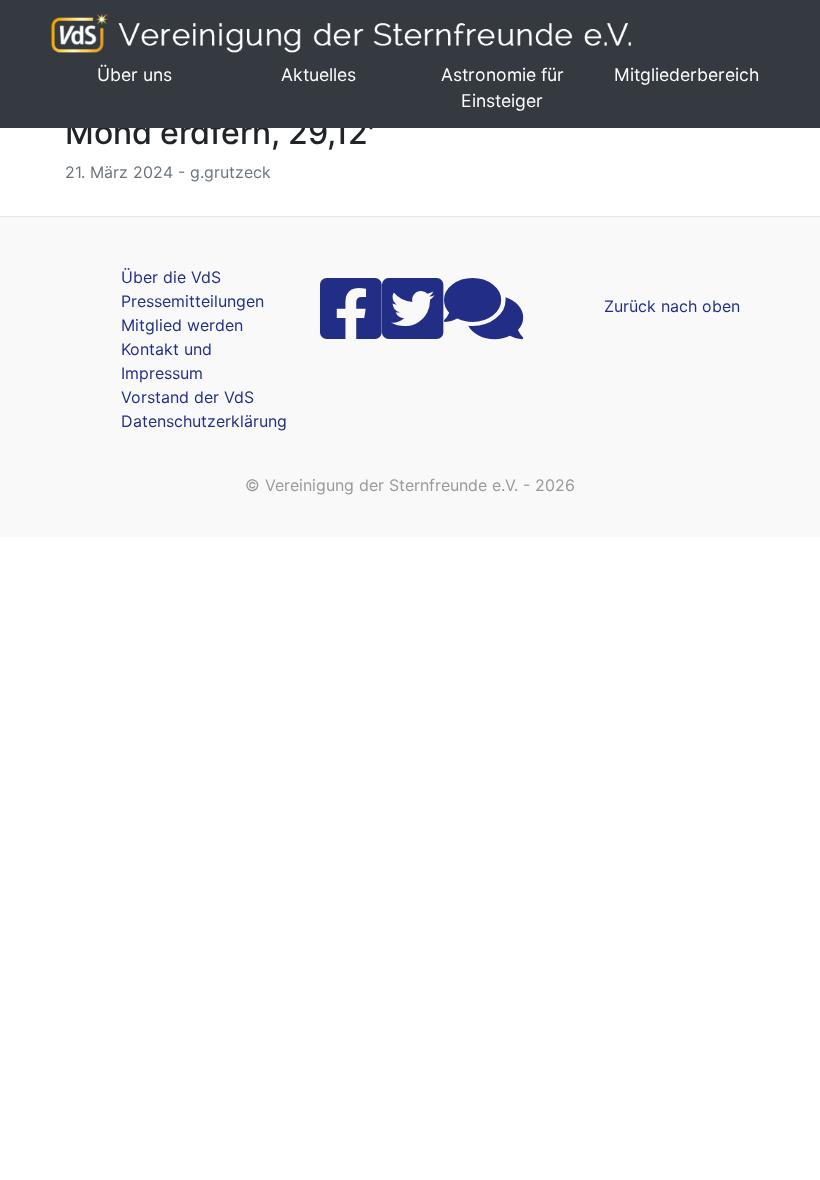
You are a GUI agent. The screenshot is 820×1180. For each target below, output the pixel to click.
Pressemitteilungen (192, 301)
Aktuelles (318, 74)
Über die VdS (171, 277)
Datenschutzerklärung (204, 421)
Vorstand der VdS (187, 397)
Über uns (134, 74)
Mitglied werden (182, 325)
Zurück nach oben (672, 306)
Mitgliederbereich (686, 74)
